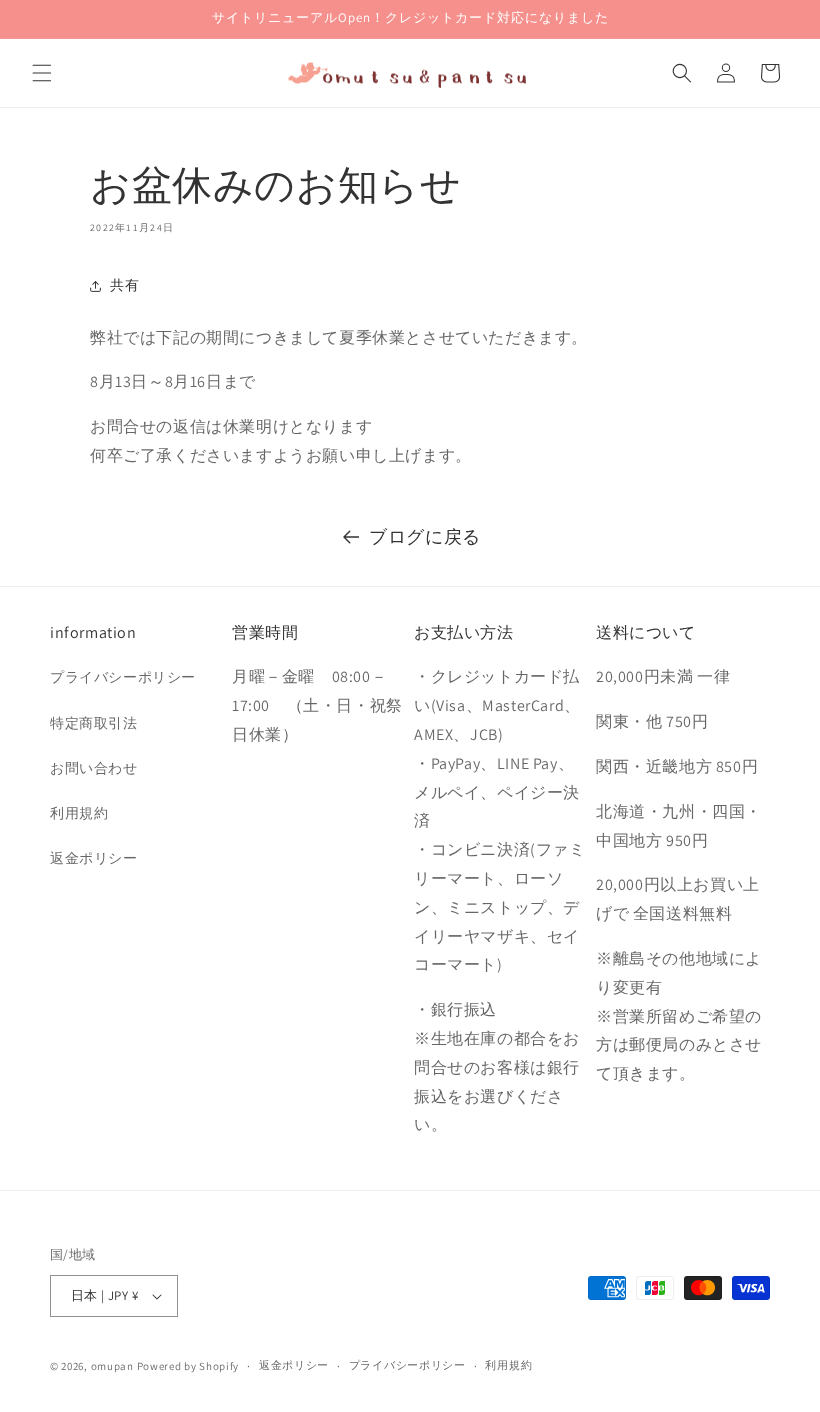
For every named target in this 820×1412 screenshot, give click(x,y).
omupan (112, 1366)
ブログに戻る (425, 536)
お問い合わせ (94, 768)
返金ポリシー (94, 858)
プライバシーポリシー (123, 677)
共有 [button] (124, 285)
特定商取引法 (94, 723)
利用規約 (79, 813)
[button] (42, 73)
